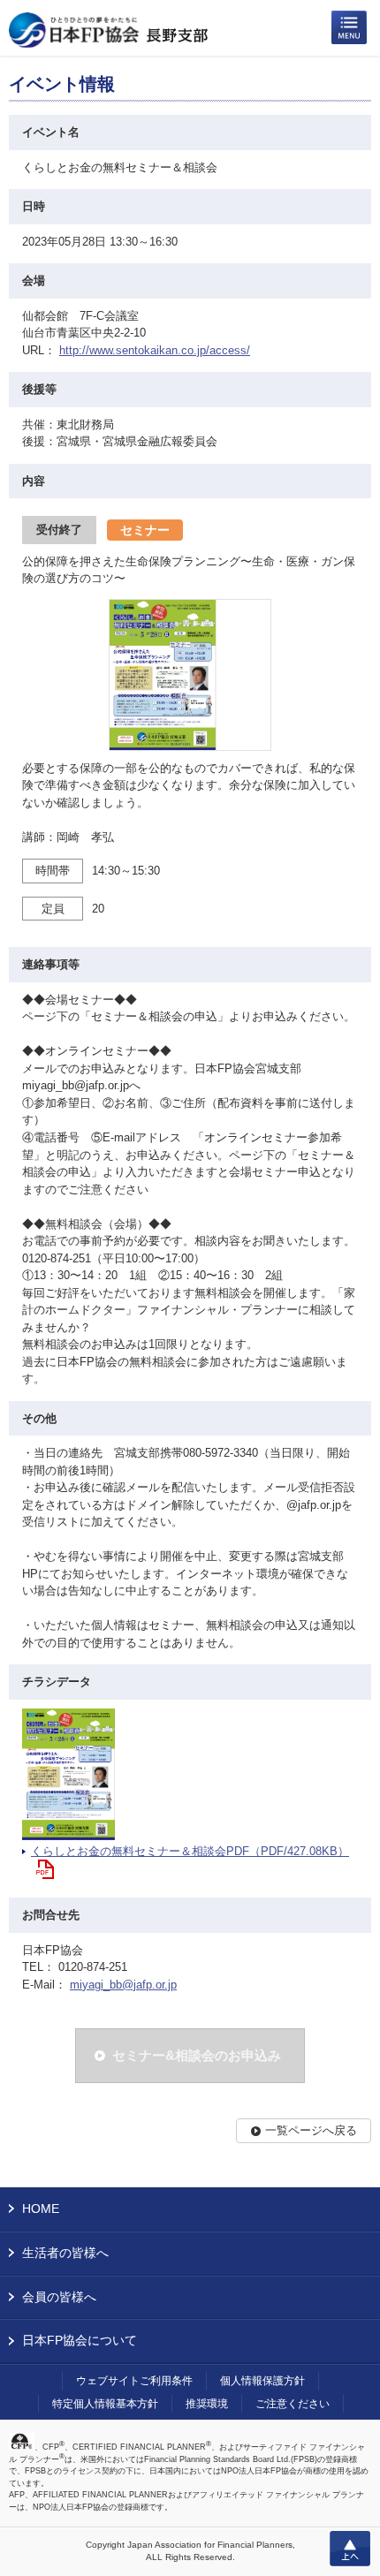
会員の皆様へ (59, 2297)
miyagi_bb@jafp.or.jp (123, 1985)
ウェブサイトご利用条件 (134, 2381)
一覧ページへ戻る (311, 2130)
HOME (41, 2209)
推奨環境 (207, 2404)
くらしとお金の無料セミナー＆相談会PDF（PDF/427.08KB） (190, 1851)
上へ (350, 2549)
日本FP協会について (80, 2340)
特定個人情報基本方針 (105, 2404)
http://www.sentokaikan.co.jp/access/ (155, 350)
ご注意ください (293, 2404)
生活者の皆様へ (65, 2253)
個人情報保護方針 (262, 2381)
